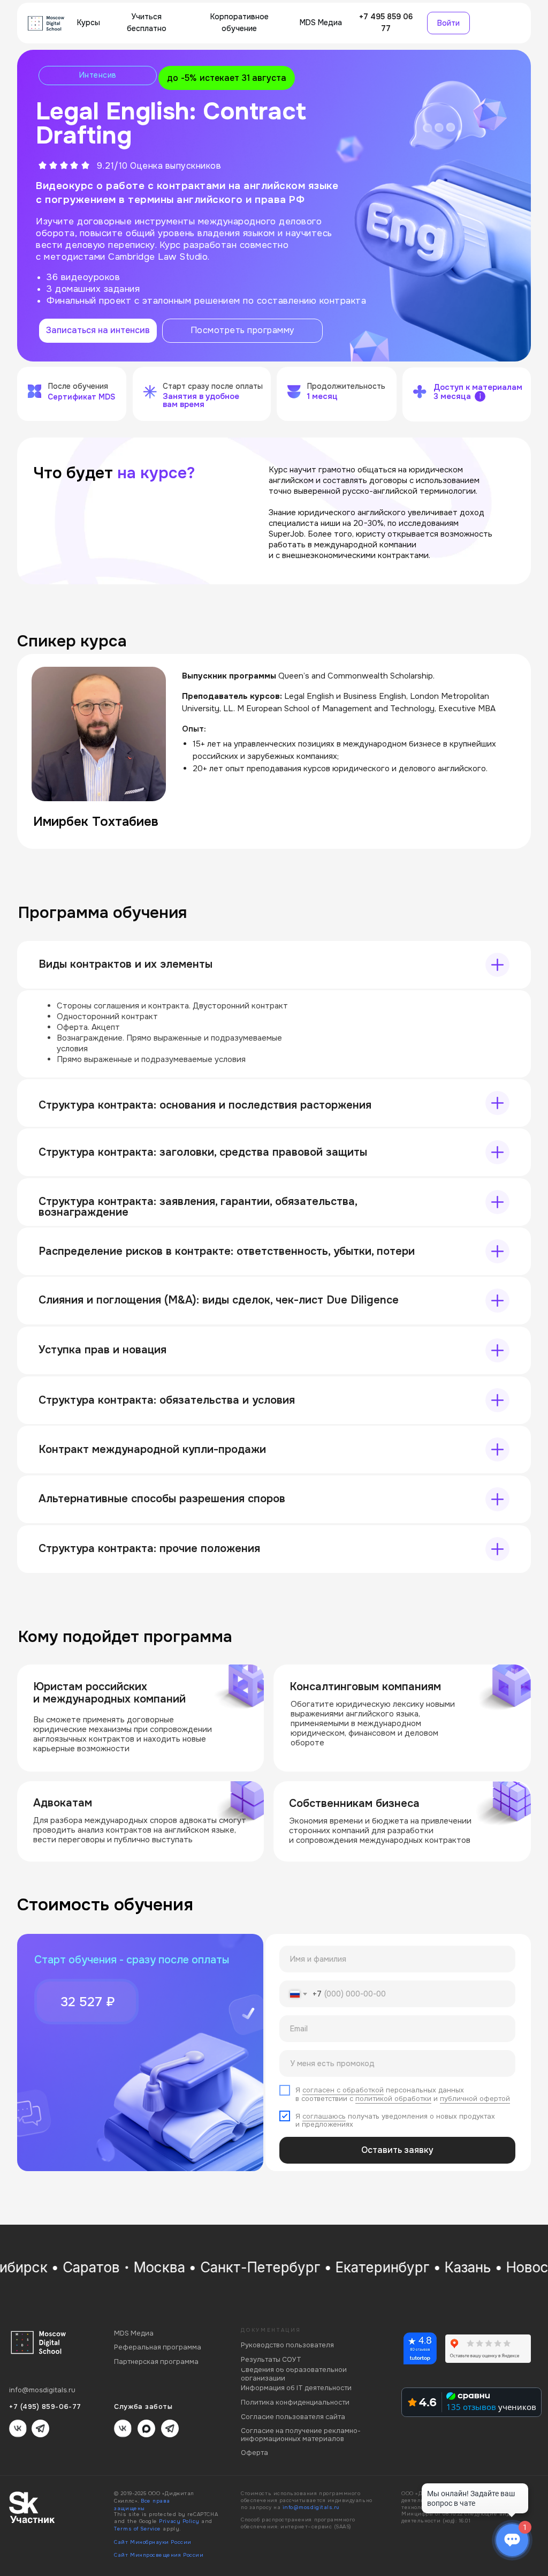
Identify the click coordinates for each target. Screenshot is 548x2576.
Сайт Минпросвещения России (159, 2555)
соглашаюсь (324, 2116)
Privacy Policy (179, 2521)
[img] (46, 23)
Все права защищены (142, 2505)
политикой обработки (393, 2099)
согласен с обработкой (343, 2090)
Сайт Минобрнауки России (153, 2542)
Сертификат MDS (81, 397)
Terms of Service (138, 2529)
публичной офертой (475, 2099)
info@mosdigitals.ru (311, 2507)
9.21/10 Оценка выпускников (159, 166)
